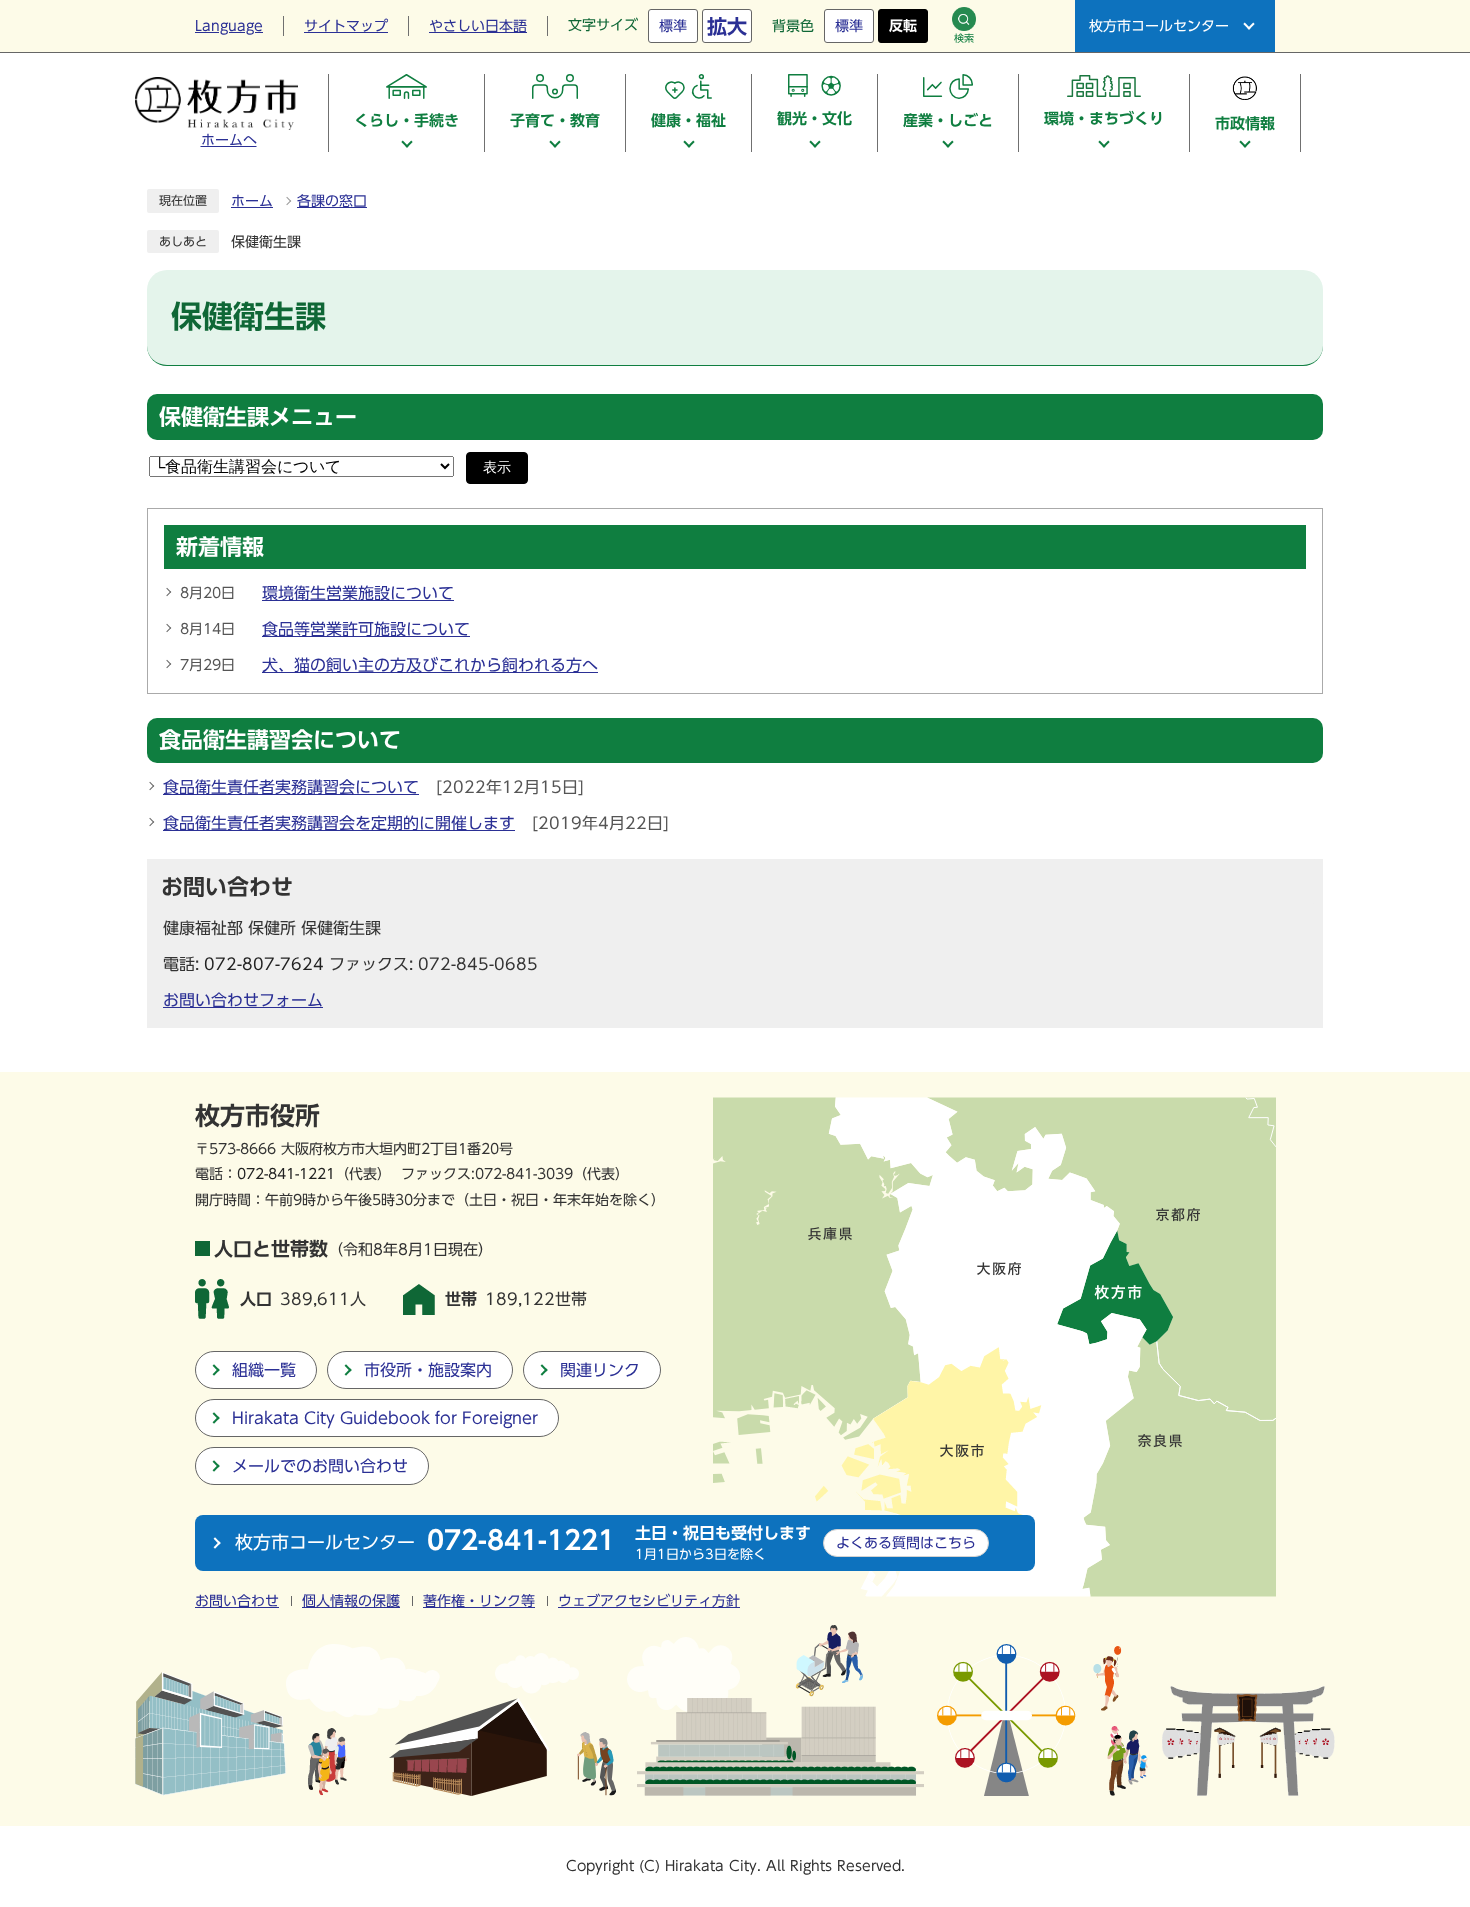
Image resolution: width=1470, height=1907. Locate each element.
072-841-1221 (286, 1173)
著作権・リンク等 (479, 1601)
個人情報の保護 (351, 1601)
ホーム (252, 201)
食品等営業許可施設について (366, 629)
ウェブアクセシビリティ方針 (649, 1601)
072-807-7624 (264, 964)
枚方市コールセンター (1159, 26)
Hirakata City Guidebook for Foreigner (385, 1418)
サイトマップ (346, 26)
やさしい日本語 (478, 26)
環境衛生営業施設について (358, 593)
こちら (906, 1542)
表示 (497, 467)
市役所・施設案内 (428, 1370)
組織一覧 (264, 1370)
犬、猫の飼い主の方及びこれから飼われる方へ (430, 665)
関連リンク (600, 1370)
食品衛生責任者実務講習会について (291, 787)
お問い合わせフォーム (243, 1000)
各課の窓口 (332, 201)
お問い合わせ (237, 1601)
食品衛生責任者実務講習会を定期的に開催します (339, 823)
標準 (673, 26)
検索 (964, 38)
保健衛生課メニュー (258, 417)
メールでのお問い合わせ (320, 1466)
